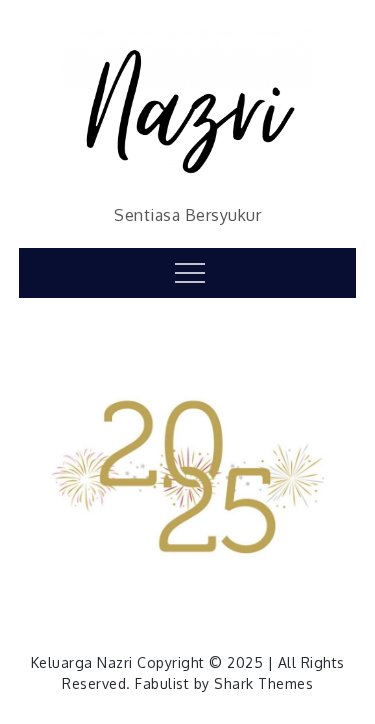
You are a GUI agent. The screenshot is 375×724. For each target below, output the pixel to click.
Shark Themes (263, 683)
